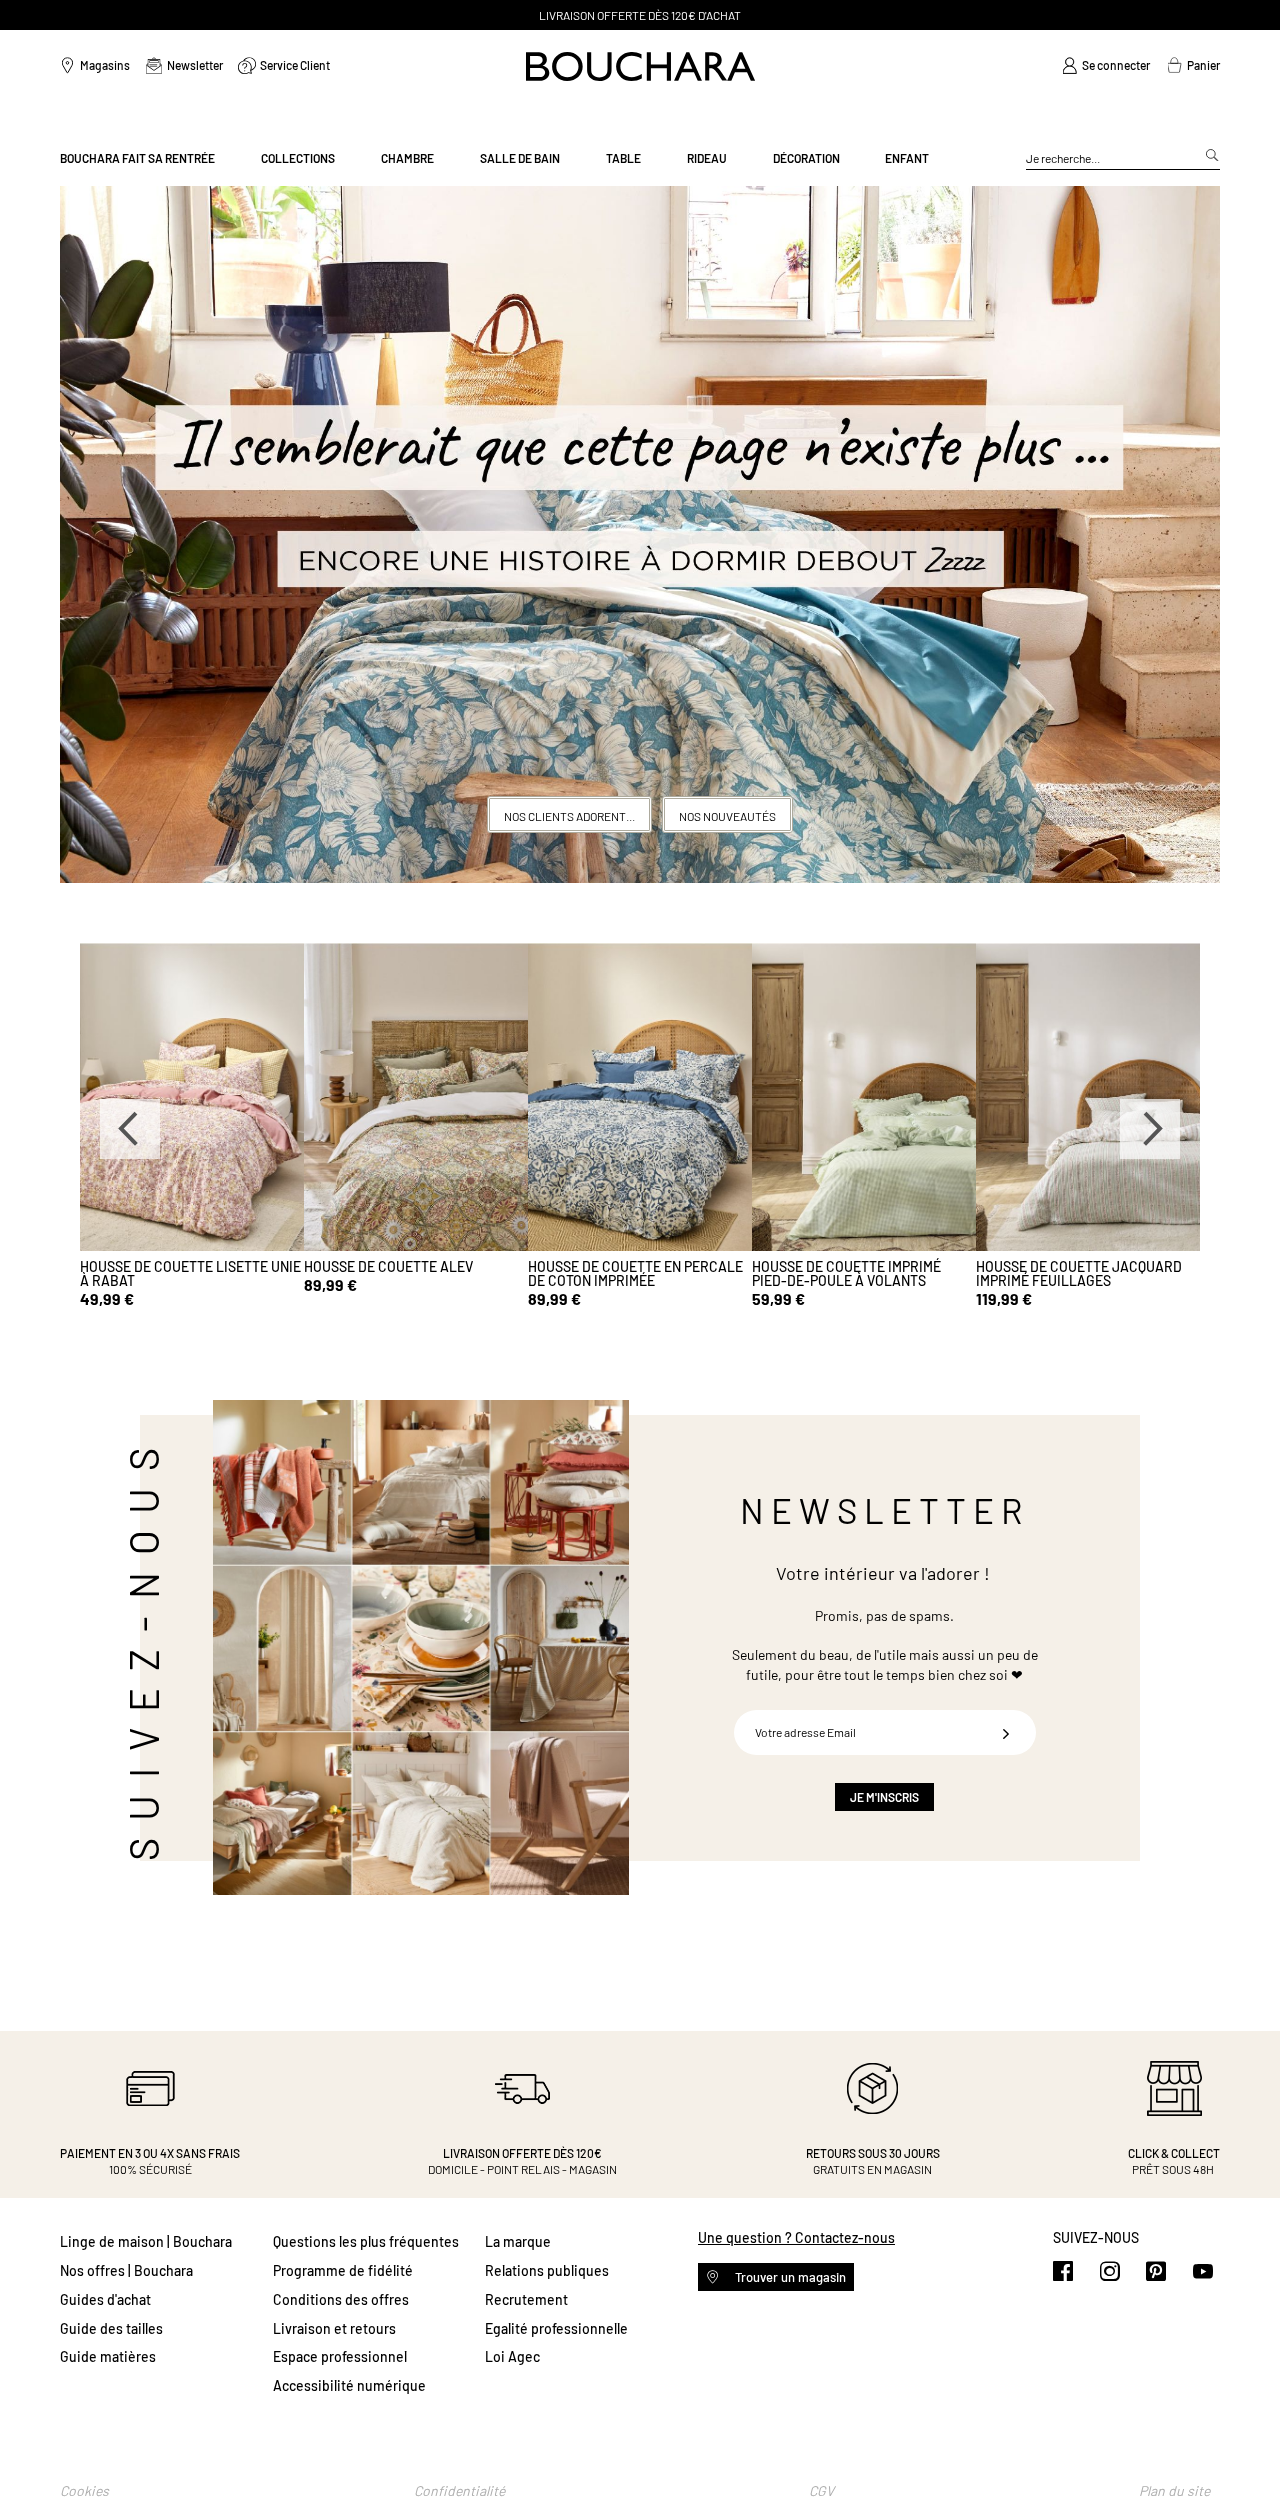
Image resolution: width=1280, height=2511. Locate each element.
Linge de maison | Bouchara (146, 2241)
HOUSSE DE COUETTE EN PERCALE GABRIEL (187, 1273)
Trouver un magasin (789, 2277)
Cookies (84, 2490)
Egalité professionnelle (556, 2328)
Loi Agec (512, 2356)
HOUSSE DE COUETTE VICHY (391, 1266)
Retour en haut (1245, 2456)
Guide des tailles (111, 2328)
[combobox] (1123, 159)
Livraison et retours (334, 2328)
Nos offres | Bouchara (126, 2270)
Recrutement (526, 2299)
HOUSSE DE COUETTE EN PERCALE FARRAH (635, 1273)
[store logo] (640, 66)
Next (1150, 1129)
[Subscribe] (1006, 1732)
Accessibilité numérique (349, 2385)
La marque (518, 2241)
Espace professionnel (340, 2356)
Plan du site (1174, 2490)
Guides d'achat (105, 2299)
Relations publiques (547, 2270)
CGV (821, 2490)
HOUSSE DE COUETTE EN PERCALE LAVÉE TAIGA (1083, 1273)
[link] (1106, 66)
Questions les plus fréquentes (366, 2241)
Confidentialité (459, 2490)
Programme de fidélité (343, 2270)
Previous (130, 1129)
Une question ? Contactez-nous (796, 2237)
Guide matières (108, 2356)
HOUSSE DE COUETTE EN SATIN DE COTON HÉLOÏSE (858, 1273)
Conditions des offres (341, 2299)
